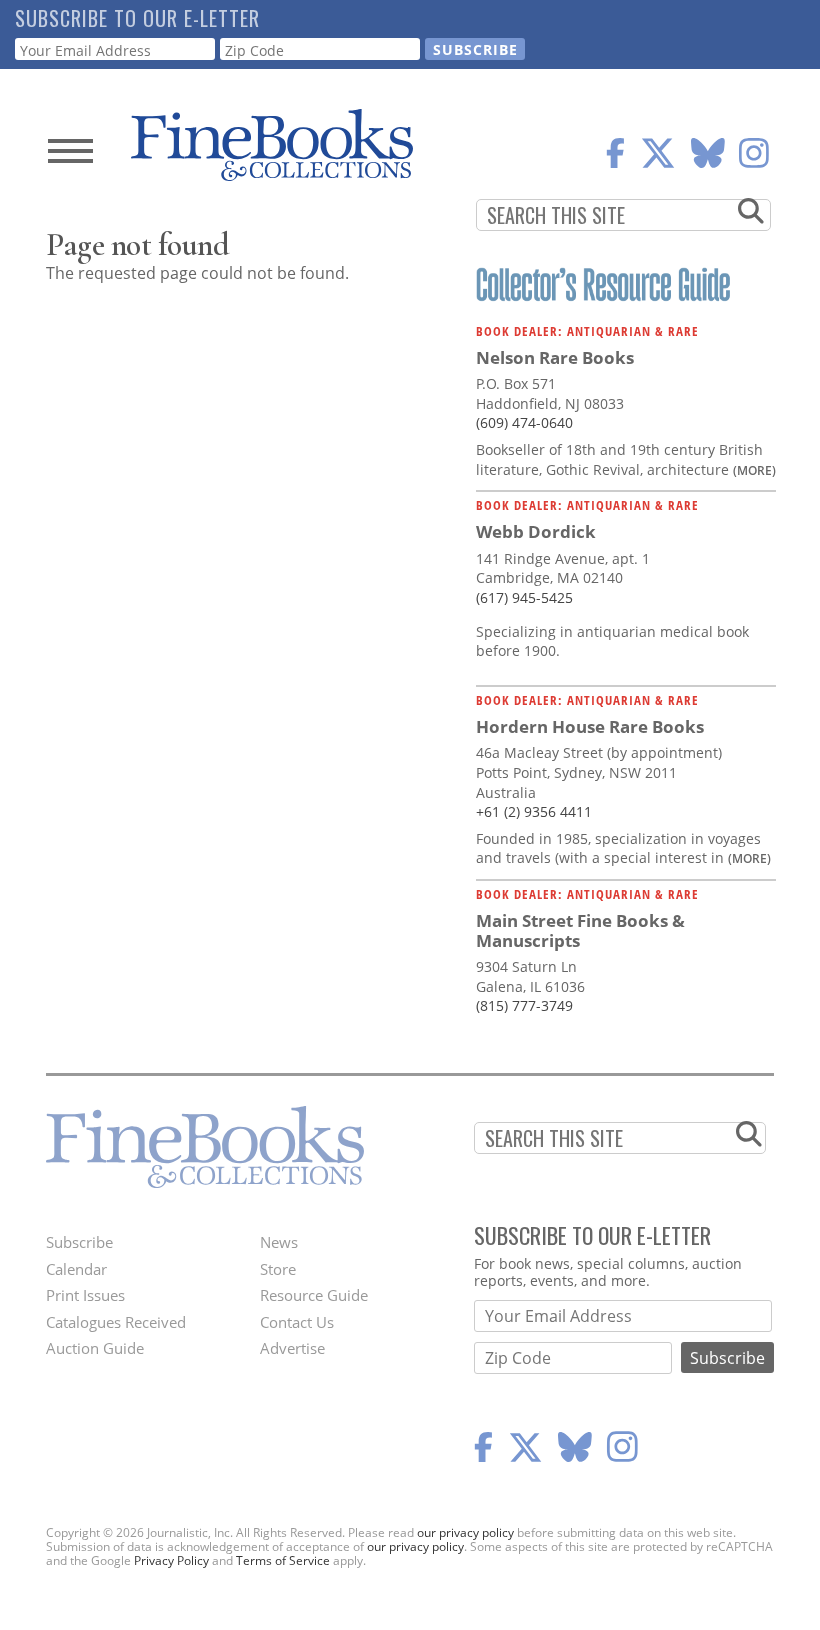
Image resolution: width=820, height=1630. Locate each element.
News (279, 1242)
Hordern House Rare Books (590, 726)
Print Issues (85, 1295)
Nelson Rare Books (555, 357)
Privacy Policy (171, 1560)
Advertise (292, 1348)
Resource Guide (314, 1295)
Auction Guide (95, 1348)
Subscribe (79, 1242)
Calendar (76, 1269)
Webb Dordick (536, 531)
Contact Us (297, 1322)
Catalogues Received (116, 1322)
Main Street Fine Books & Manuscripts (580, 930)
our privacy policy (465, 1532)
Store (278, 1269)
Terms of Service (283, 1560)
